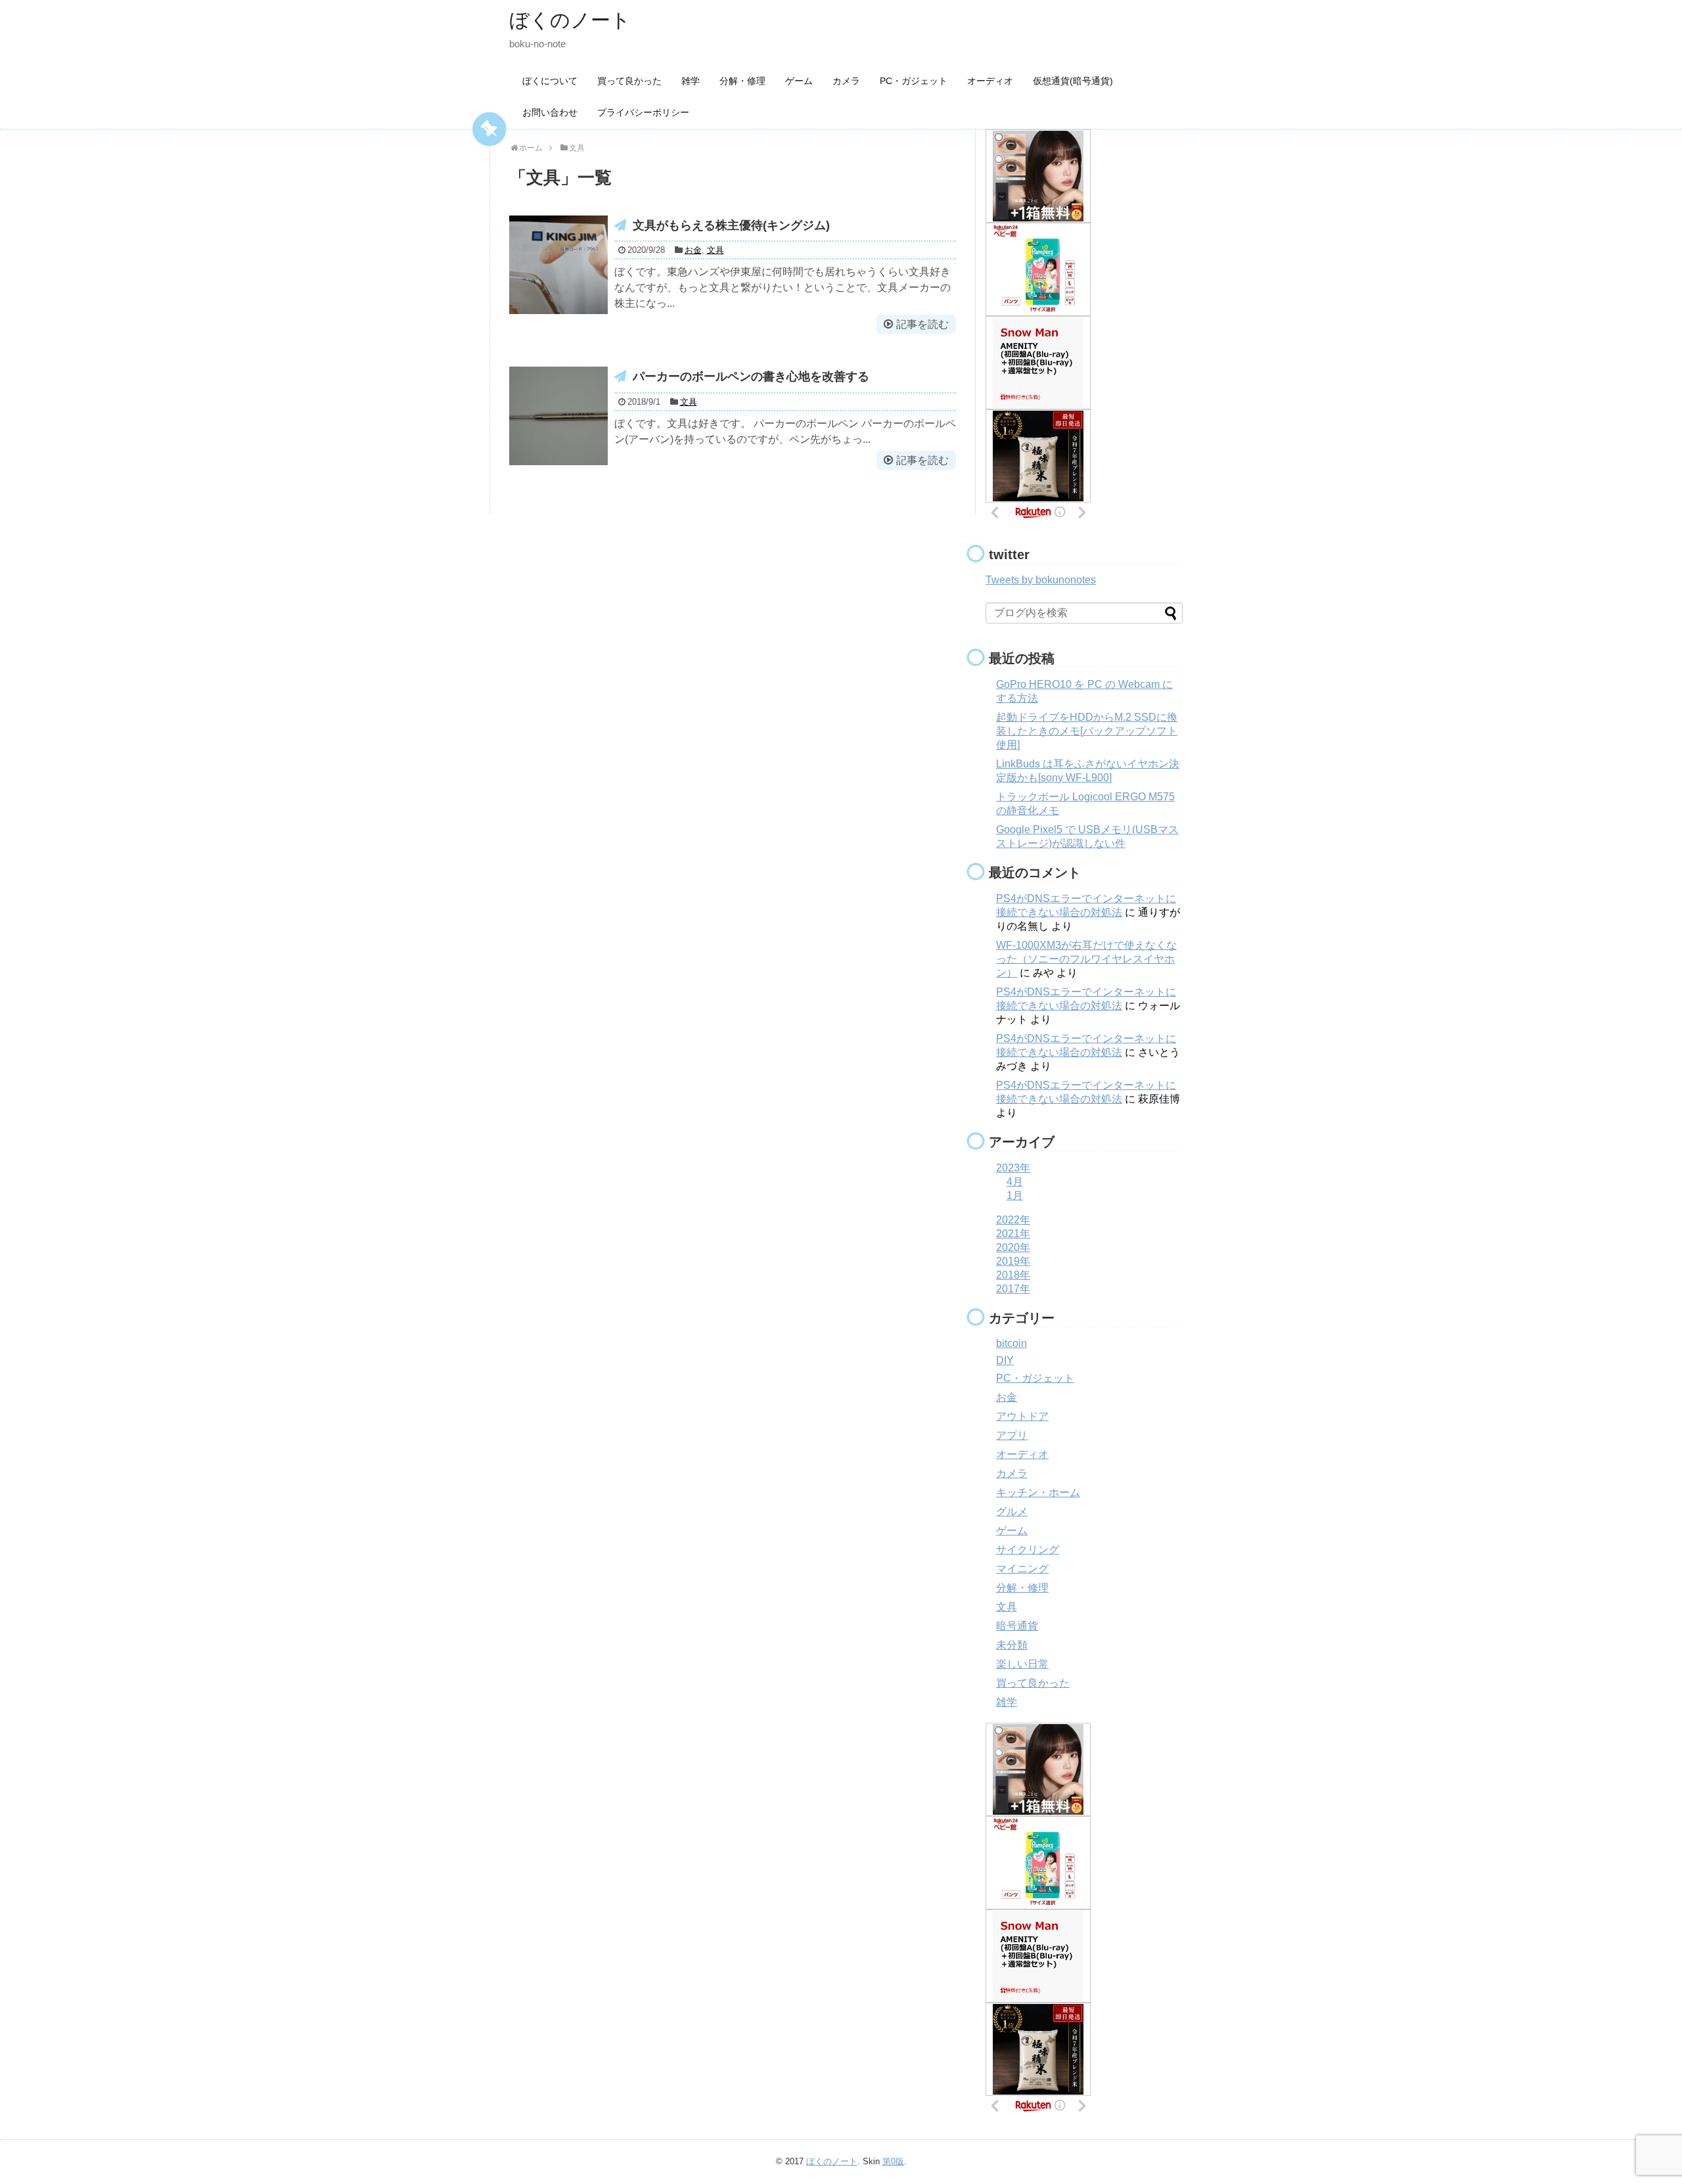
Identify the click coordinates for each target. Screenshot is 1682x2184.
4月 (1015, 1182)
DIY (1005, 1360)
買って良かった (629, 81)
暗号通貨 (1017, 1626)
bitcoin (1011, 1343)
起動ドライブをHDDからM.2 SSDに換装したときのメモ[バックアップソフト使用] (1087, 731)
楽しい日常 (1022, 1664)
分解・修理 (742, 81)
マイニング (1022, 1569)
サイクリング (1028, 1550)
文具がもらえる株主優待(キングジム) (731, 225)
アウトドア (1022, 1416)
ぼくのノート (570, 20)
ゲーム (799, 81)
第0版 (893, 2161)
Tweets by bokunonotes (1041, 580)
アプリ (1012, 1435)
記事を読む (922, 324)
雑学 (691, 81)
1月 (1015, 1195)
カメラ (846, 81)
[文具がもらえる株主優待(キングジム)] (558, 265)
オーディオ (990, 81)
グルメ (1012, 1512)
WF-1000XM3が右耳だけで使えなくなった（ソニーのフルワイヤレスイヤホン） (1086, 959)
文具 (716, 250)
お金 (693, 250)
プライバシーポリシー (643, 112)
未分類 (1012, 1645)
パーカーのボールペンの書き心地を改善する (751, 376)
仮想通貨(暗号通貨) (1073, 81)
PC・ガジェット (914, 81)
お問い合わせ (550, 112)
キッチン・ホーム (1038, 1492)
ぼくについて (550, 81)
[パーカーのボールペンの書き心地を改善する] (558, 416)
